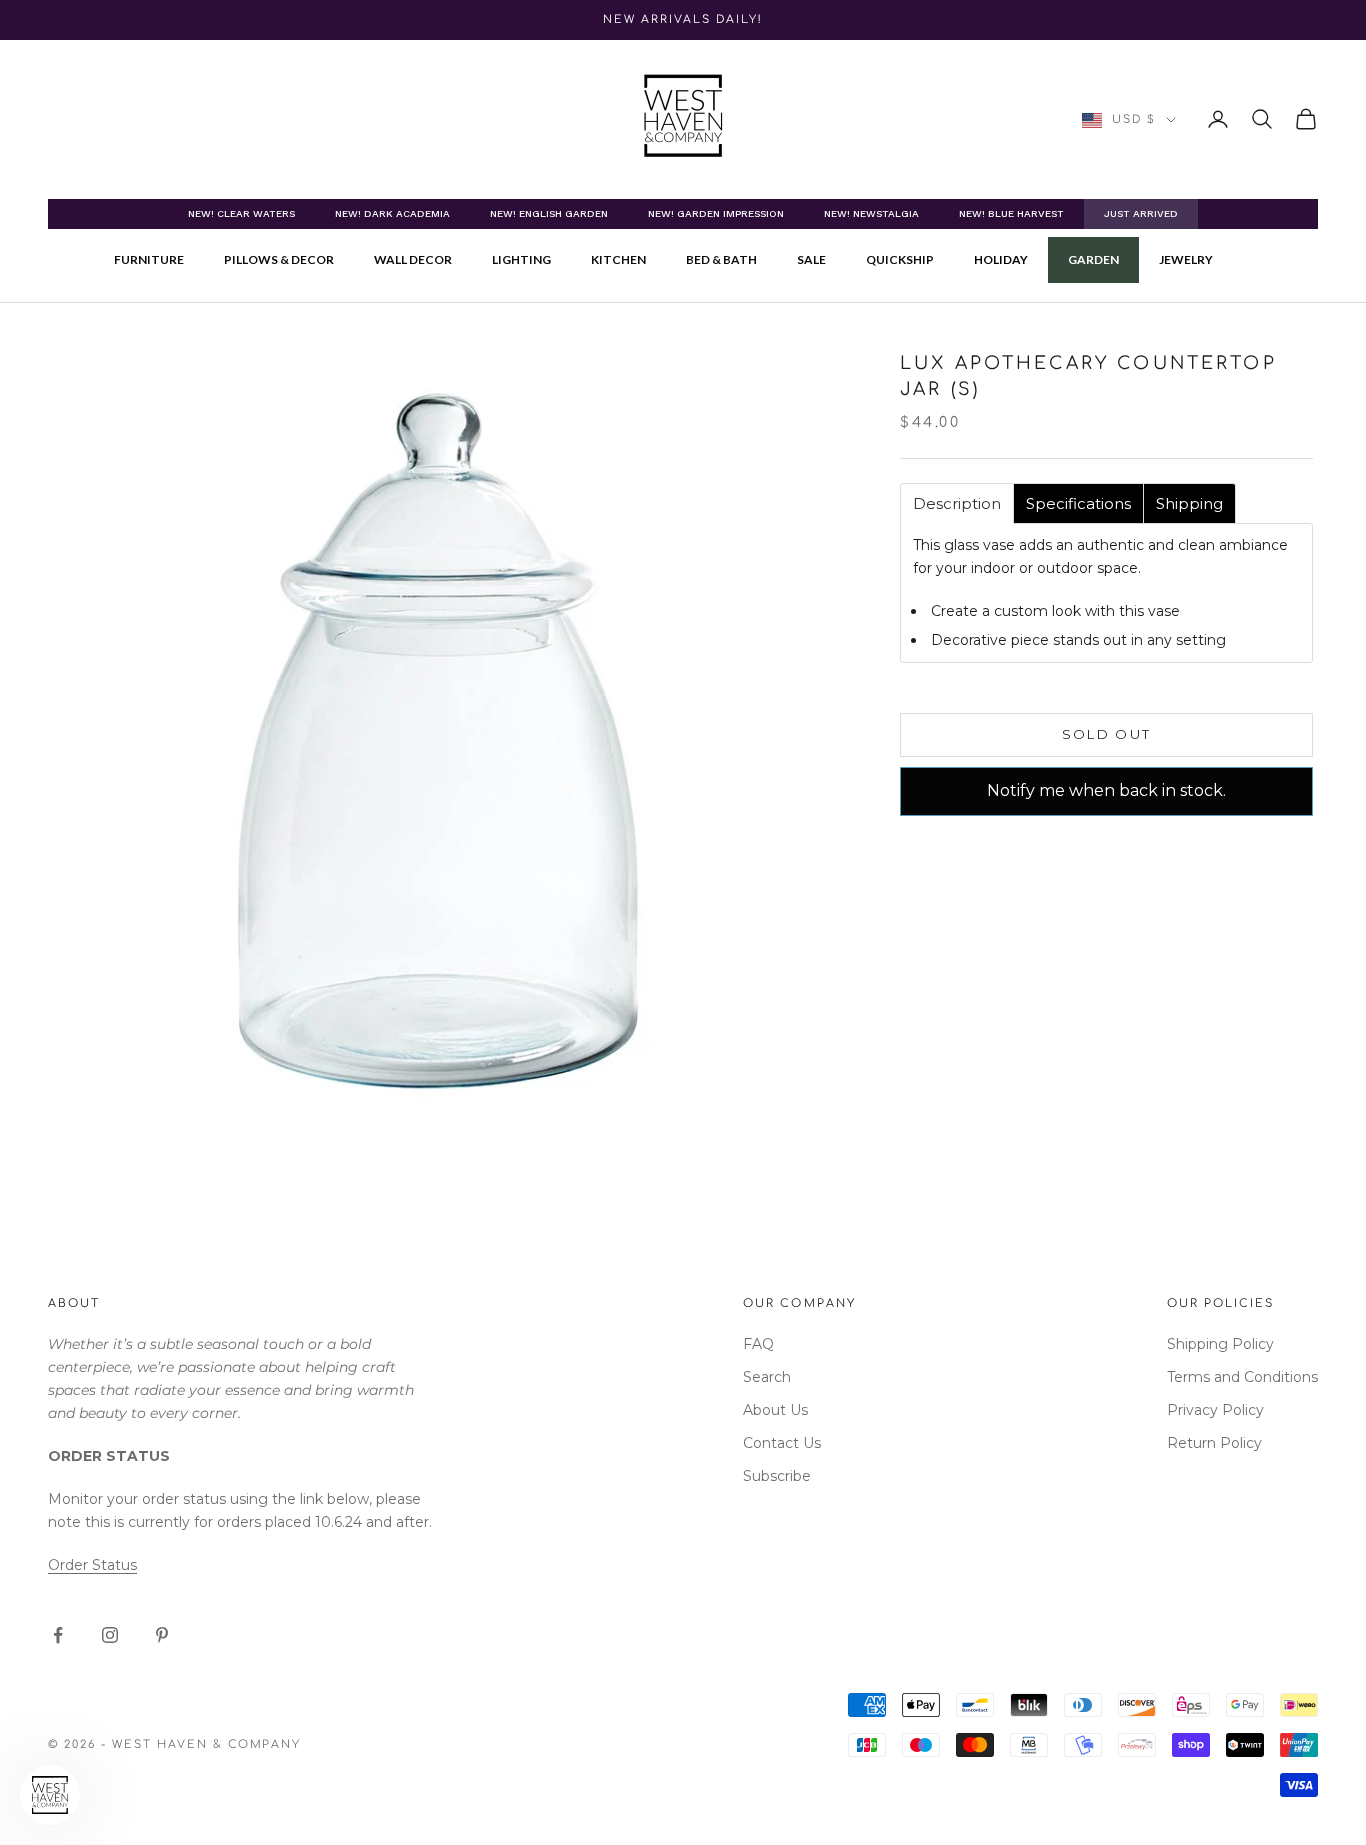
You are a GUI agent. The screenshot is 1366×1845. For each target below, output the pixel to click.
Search (767, 1377)
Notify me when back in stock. (1106, 790)
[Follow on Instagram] (110, 1635)
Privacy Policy (1215, 1410)
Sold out (1107, 734)
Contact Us (782, 1443)
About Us (775, 1410)
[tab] (957, 503)
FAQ (758, 1344)
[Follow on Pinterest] (162, 1635)
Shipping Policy (1220, 1344)
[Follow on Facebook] (58, 1635)
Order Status (92, 1565)
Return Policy (1214, 1443)
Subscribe (777, 1476)
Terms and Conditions (1242, 1377)
